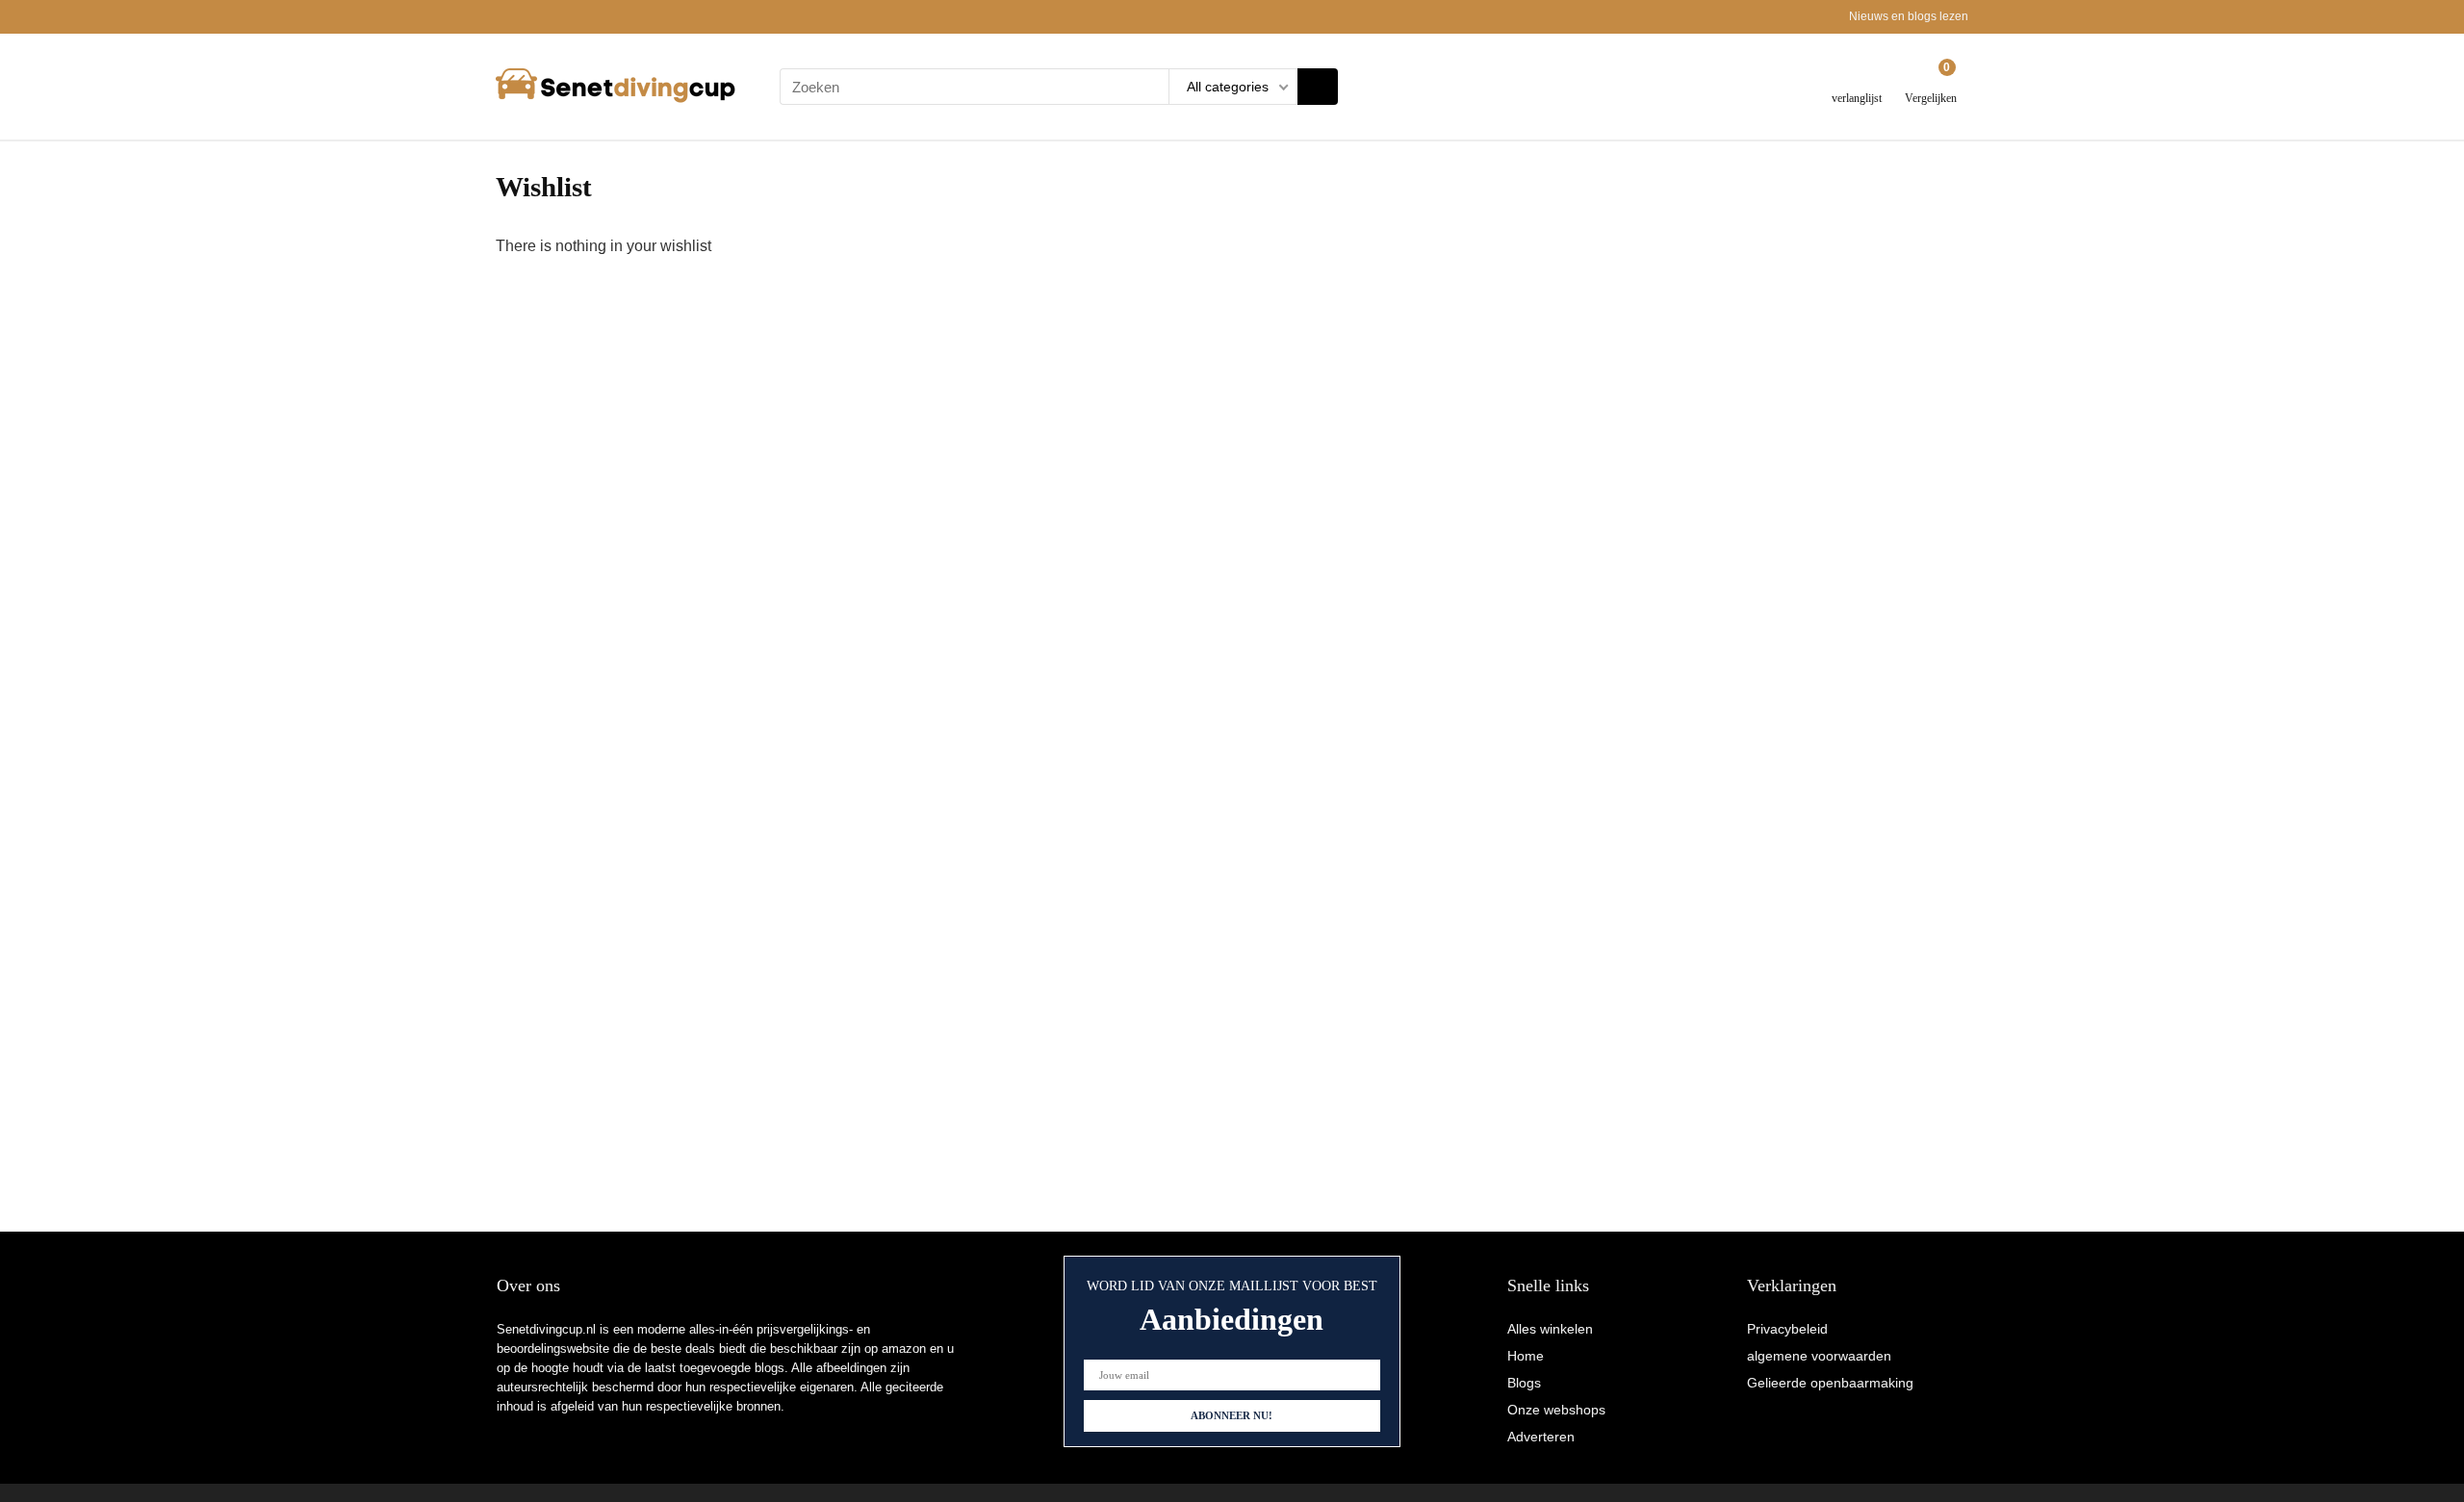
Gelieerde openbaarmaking (1830, 1383)
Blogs (1524, 1383)
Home (1526, 1356)
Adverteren (1541, 1437)
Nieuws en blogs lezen (1909, 16)
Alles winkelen (1550, 1329)
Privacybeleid (1787, 1329)
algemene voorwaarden (1819, 1356)
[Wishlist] (1857, 79)
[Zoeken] (1318, 87)
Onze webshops (1556, 1410)
